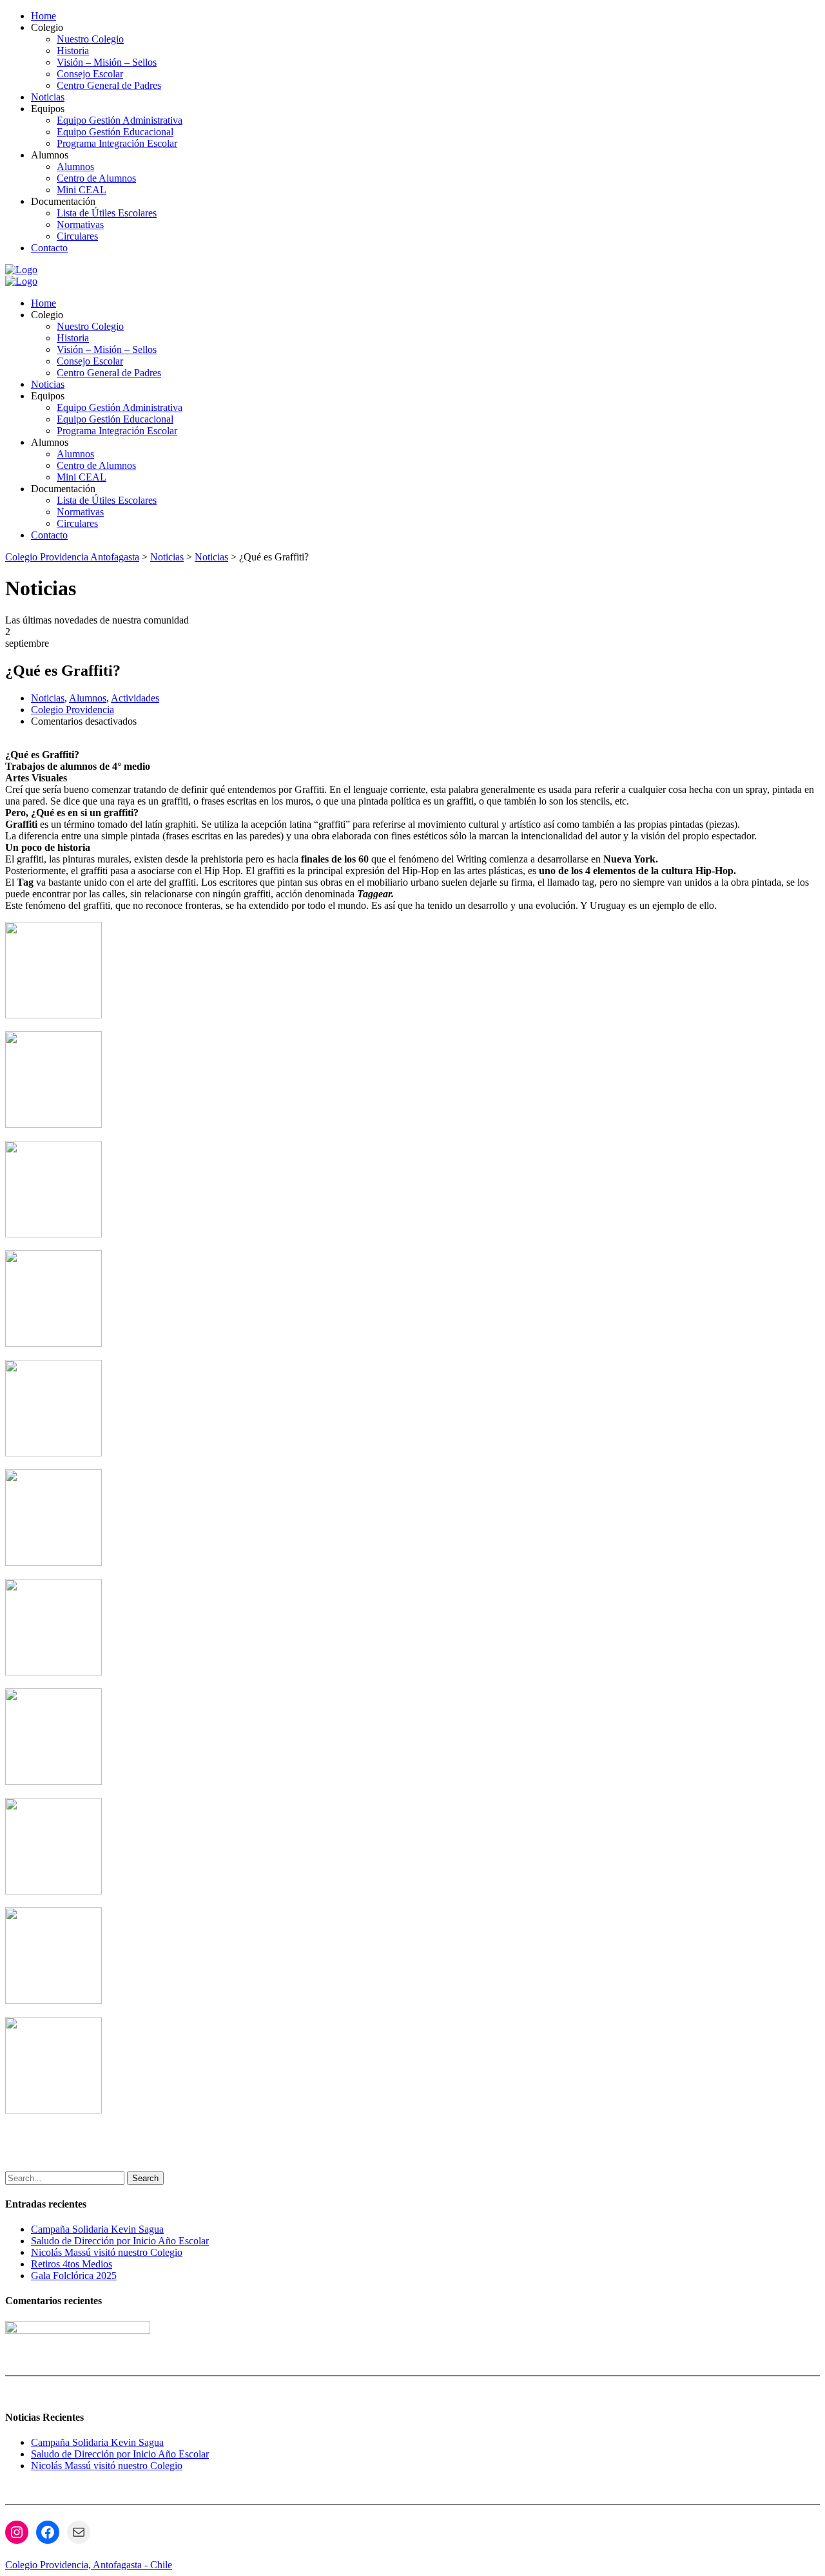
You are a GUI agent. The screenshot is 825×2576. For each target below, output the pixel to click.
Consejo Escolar (90, 74)
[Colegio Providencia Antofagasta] (21, 270)
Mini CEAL (82, 190)
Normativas (80, 224)
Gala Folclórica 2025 (74, 2275)
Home (44, 16)
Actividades (135, 698)
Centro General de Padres (109, 85)
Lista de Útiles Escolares (107, 213)
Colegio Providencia (73, 710)
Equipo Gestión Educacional (115, 132)
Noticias (48, 97)
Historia (73, 51)
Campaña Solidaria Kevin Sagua (97, 2229)
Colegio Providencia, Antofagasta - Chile (89, 2565)
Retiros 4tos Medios (72, 2264)
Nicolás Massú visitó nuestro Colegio (107, 2252)
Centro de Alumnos (96, 178)
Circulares (77, 236)
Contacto (49, 248)
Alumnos (75, 167)
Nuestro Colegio (90, 39)
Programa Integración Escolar (117, 143)
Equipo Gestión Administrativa (120, 120)
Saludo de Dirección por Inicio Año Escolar (120, 2241)
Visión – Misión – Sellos (107, 62)
